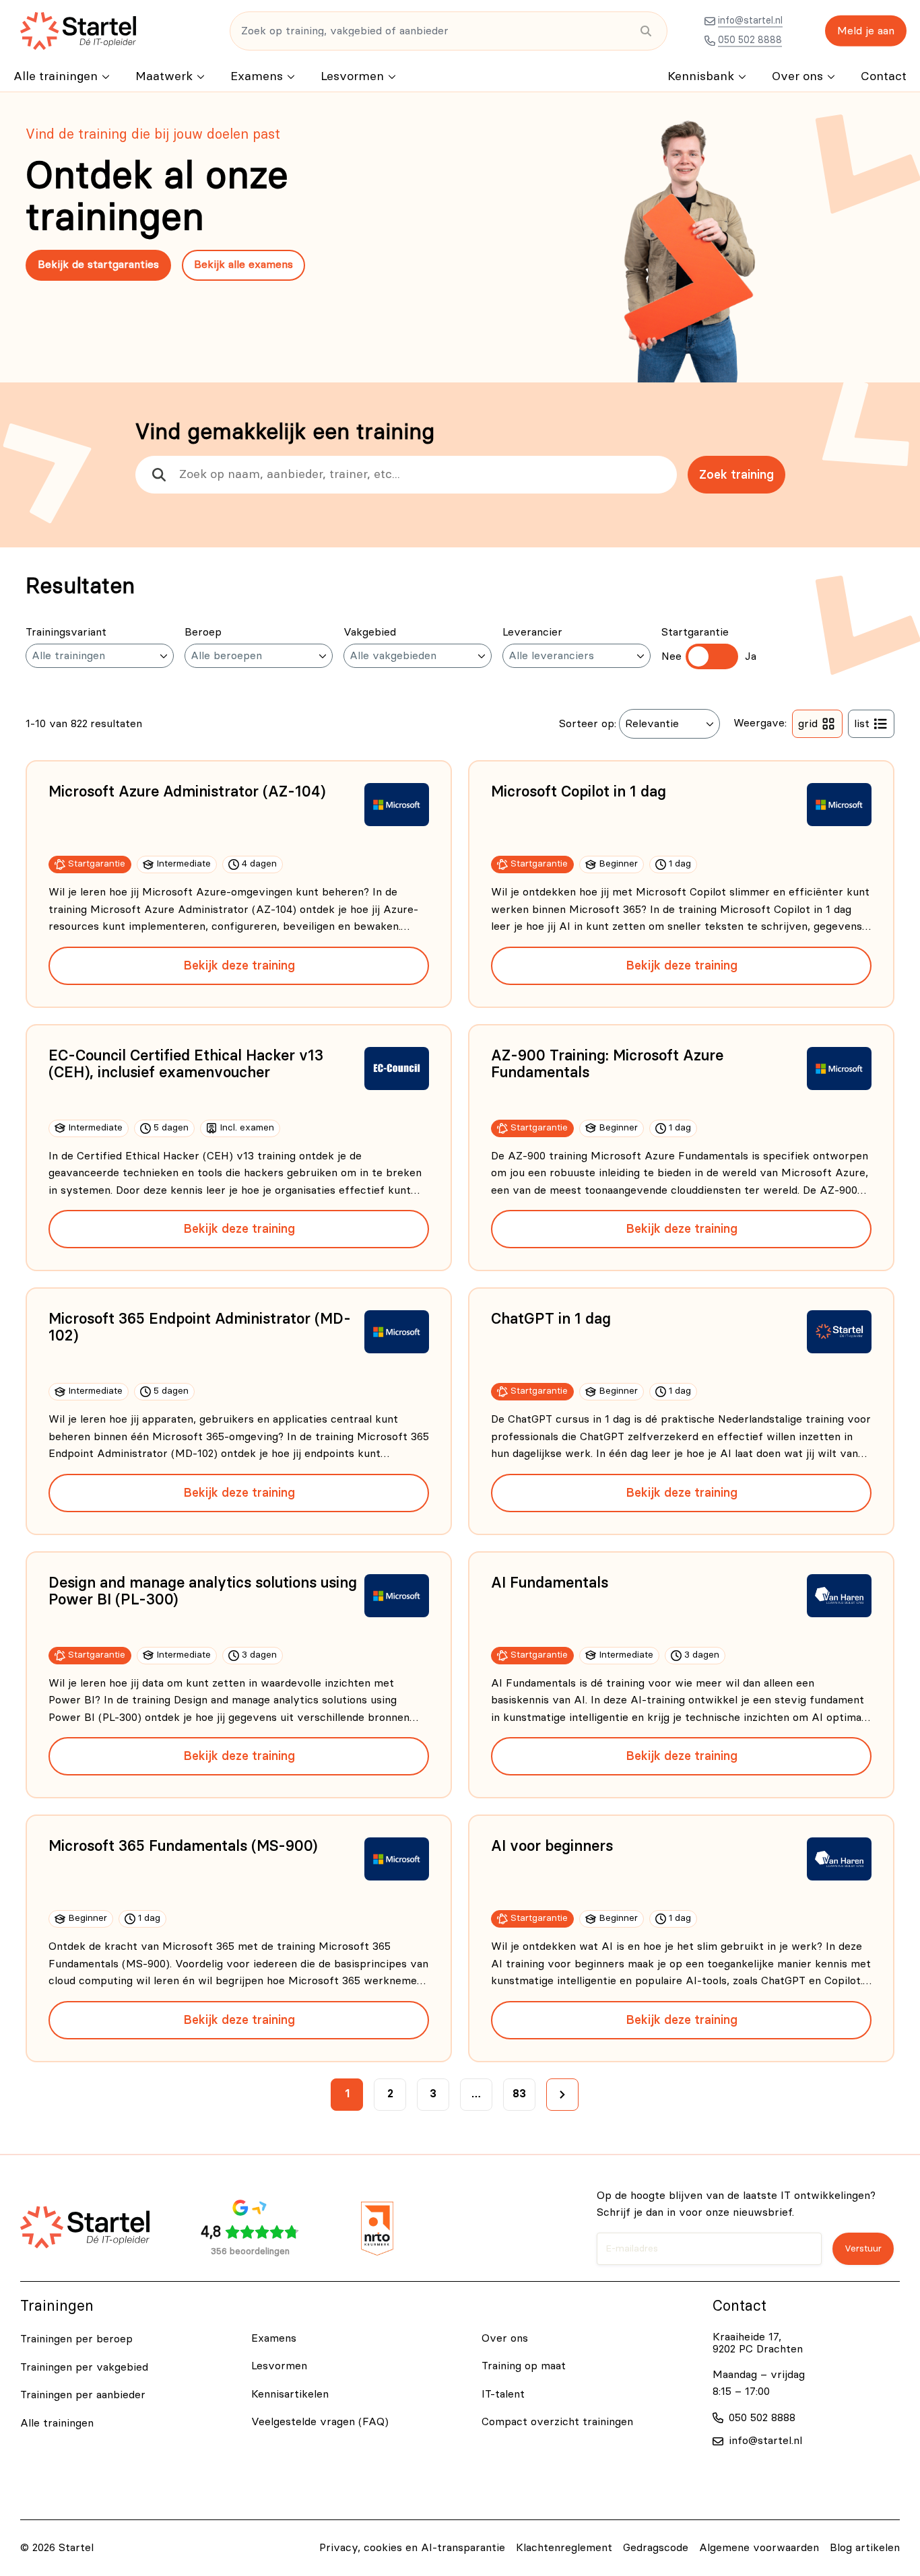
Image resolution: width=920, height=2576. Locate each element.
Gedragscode (656, 2548)
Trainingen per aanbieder (83, 2395)
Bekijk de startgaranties (98, 265)
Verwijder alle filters (87, 699)
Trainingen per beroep (76, 2339)
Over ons (797, 77)
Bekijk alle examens (243, 265)
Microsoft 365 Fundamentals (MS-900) (183, 1846)
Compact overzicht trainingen (557, 2422)
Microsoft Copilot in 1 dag (579, 792)
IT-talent (503, 2394)
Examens (257, 77)
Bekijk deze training (239, 965)
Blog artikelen (865, 2548)
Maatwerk (164, 77)
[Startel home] (78, 31)
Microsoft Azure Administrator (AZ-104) (187, 792)
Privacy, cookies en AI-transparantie (412, 2548)
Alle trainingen (56, 77)
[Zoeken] (646, 31)
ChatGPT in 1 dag (551, 1319)
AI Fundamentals (550, 1583)
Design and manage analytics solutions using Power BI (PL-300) (203, 1591)
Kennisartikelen (290, 2394)
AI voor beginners (552, 1846)
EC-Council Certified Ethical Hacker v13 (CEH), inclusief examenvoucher (186, 1064)
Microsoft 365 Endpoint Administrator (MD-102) (200, 1327)
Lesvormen (352, 77)
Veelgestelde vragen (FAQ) (320, 2422)
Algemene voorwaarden (759, 2548)
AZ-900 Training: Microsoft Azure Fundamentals (607, 1064)
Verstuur (863, 2249)
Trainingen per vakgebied (84, 2367)
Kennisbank (701, 77)
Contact (884, 77)
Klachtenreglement (564, 2548)
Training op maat (524, 2366)
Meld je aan (866, 31)
